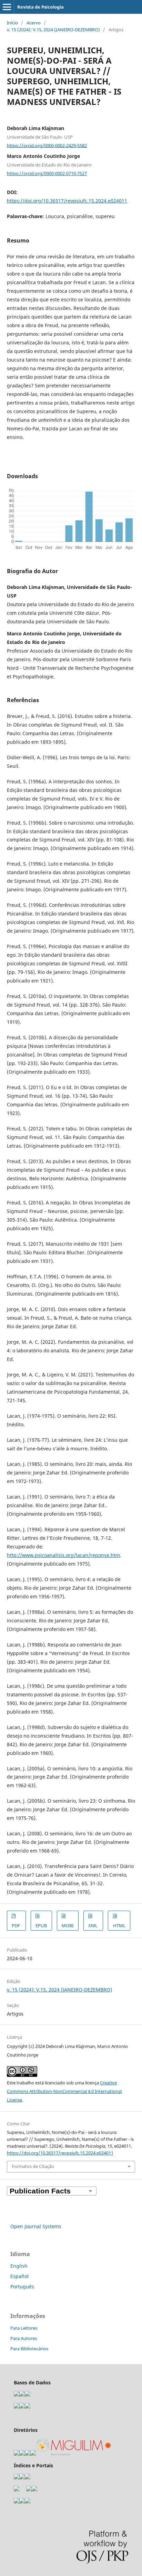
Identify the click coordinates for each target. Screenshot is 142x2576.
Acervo (34, 23)
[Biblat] (29, 2489)
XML (93, 1925)
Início (12, 23)
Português (22, 2287)
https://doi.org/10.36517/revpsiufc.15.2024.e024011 (67, 201)
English (19, 2266)
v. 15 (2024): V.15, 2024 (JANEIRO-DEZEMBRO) (53, 30)
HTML (119, 1925)
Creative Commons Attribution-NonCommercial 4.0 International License (64, 2091)
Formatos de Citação (33, 2166)
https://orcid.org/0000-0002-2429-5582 (47, 145)
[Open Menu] (7, 7)
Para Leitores (24, 2328)
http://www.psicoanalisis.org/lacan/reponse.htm (63, 1555)
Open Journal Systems (36, 2226)
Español (19, 2276)
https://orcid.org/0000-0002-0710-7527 (47, 173)
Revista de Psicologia (40, 7)
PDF (16, 1925)
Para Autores (24, 2338)
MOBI (68, 1925)
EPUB (41, 1925)
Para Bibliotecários (29, 2349)
